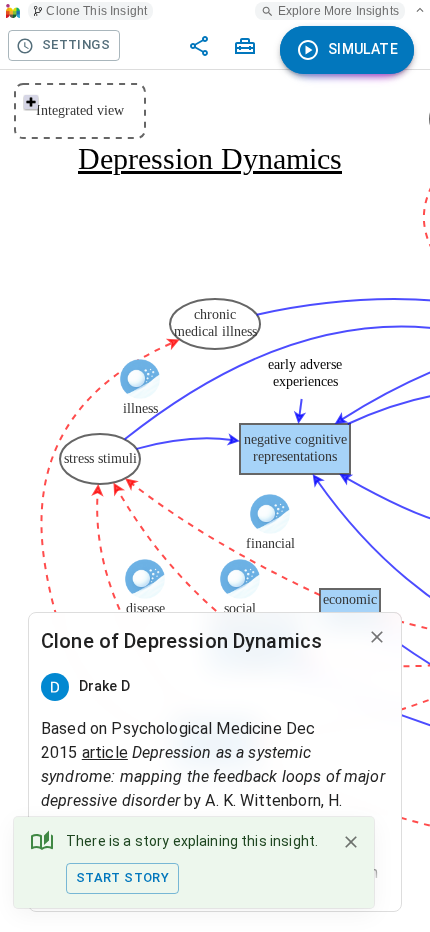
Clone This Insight (96, 11)
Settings (76, 44)
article (105, 752)
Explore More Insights (338, 11)
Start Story (122, 877)
